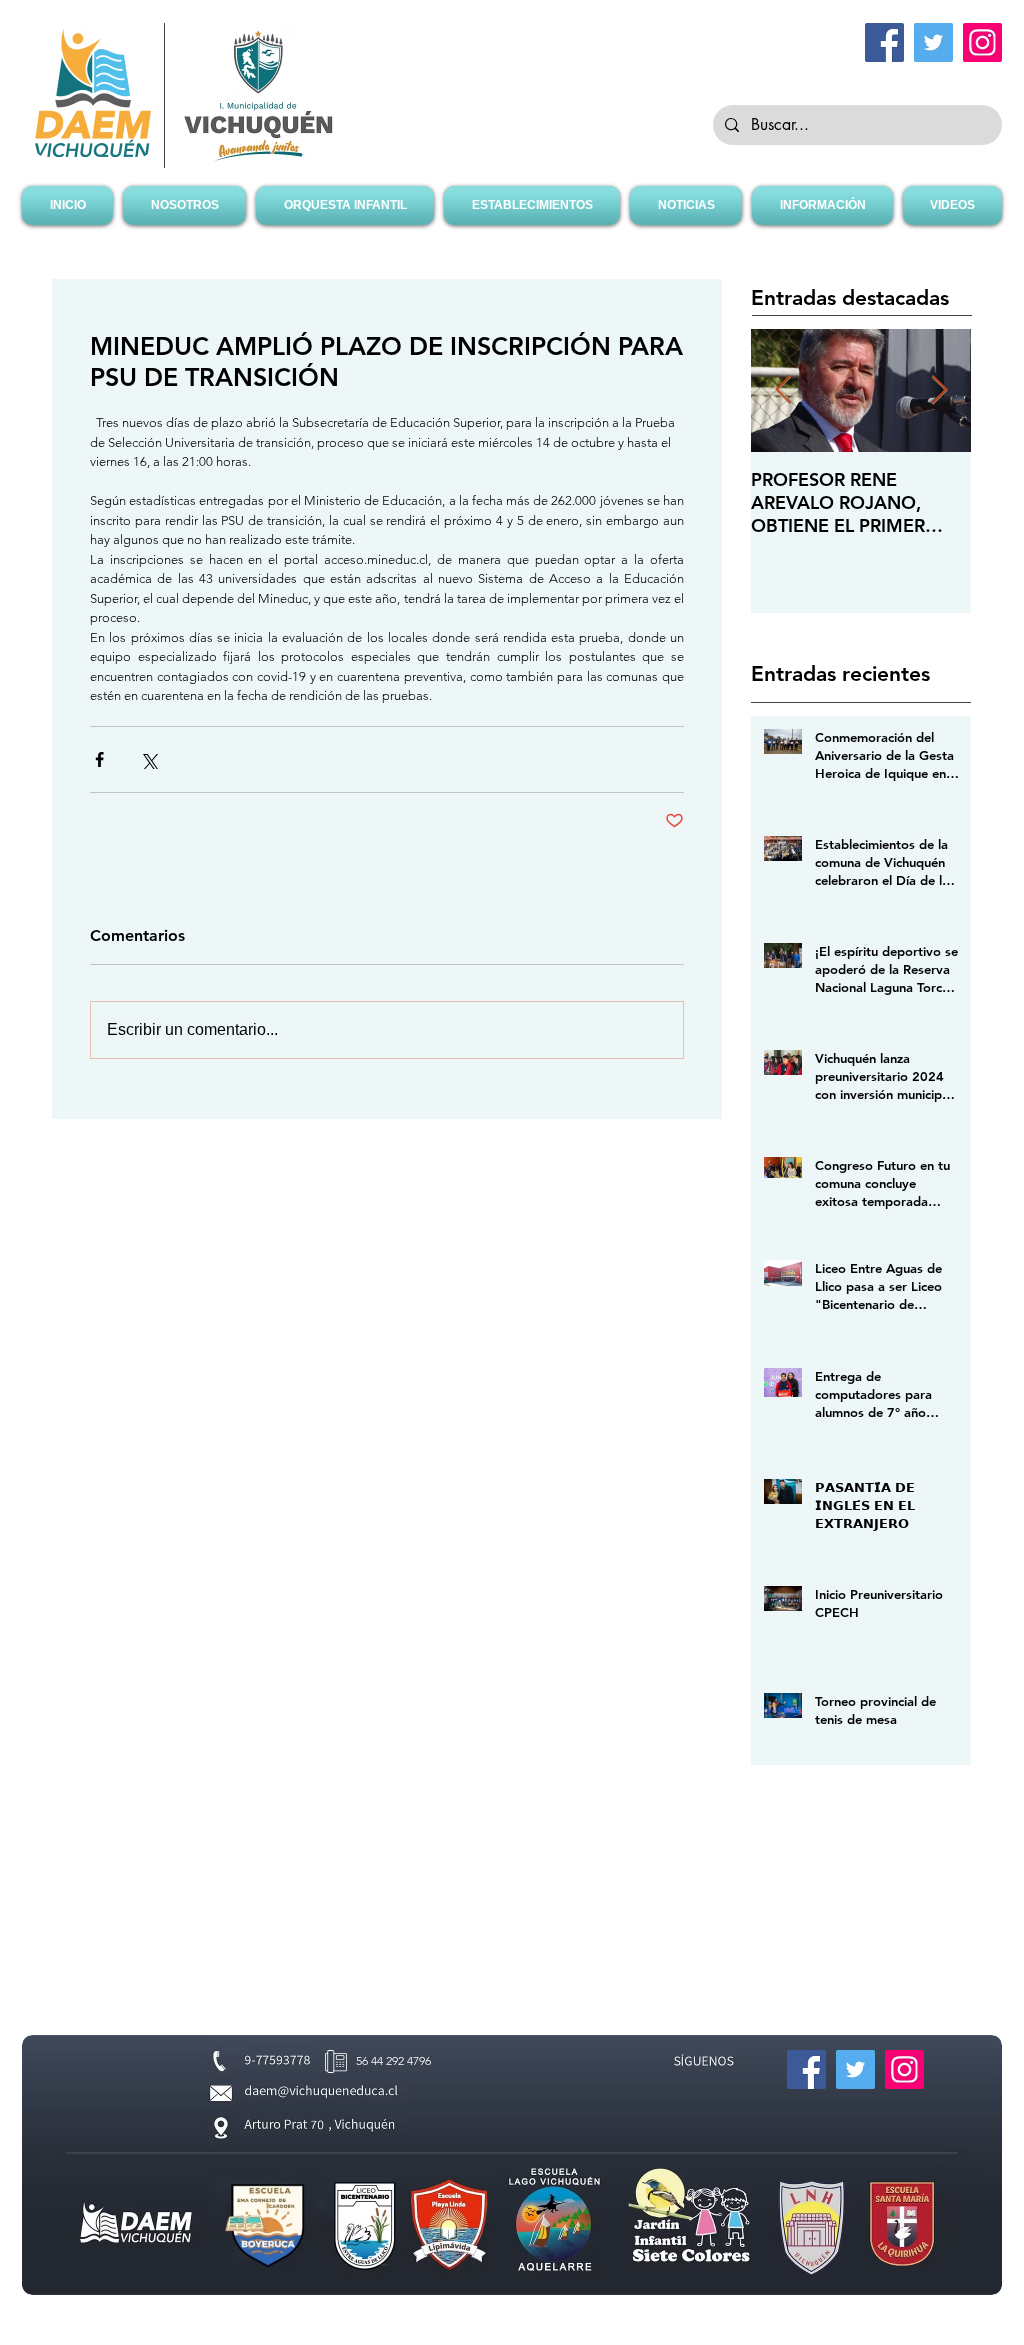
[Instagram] (982, 42)
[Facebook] (884, 42)
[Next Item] (939, 391)
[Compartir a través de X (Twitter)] (148, 759)
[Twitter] (933, 42)
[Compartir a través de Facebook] (99, 759)
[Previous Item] (783, 391)
